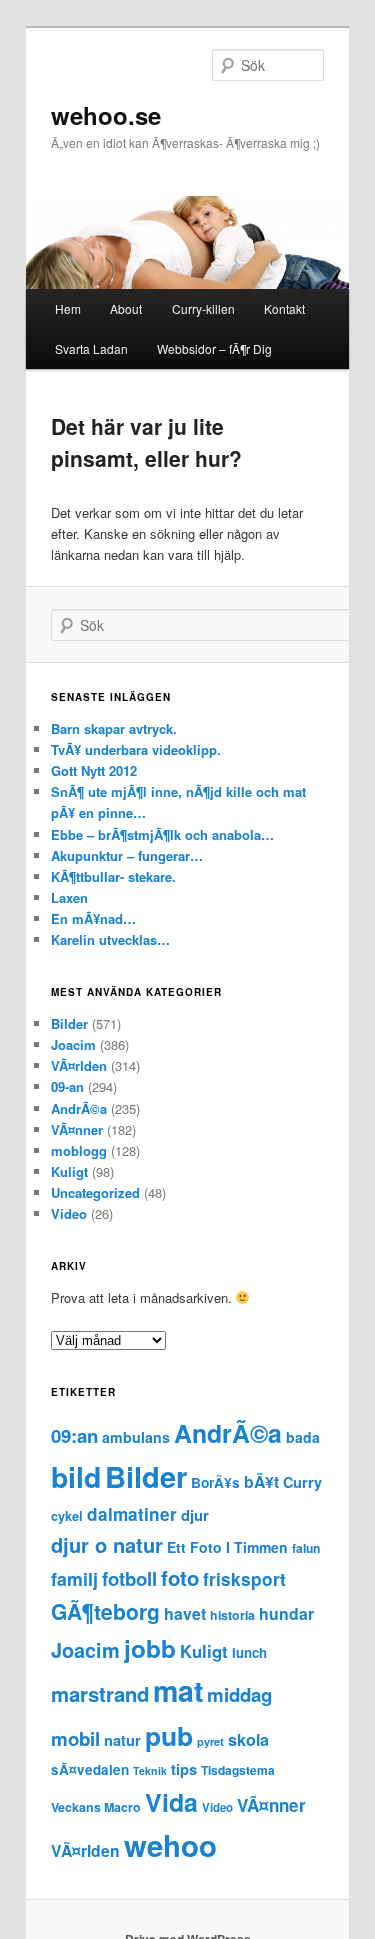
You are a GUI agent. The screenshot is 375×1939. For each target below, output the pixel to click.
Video (69, 1213)
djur (195, 1515)
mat (178, 1690)
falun (306, 1548)
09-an (67, 1086)
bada (303, 1437)
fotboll (129, 1578)
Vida (171, 1802)
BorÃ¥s (215, 1482)
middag (239, 1694)
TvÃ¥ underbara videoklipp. (136, 749)
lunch (249, 1652)
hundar (286, 1613)
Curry (302, 1482)
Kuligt (69, 1171)
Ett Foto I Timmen (227, 1547)
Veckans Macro (96, 1807)
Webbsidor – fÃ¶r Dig (214, 348)
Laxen (69, 897)
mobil (75, 1738)
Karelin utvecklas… (110, 939)
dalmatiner (132, 1514)
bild (76, 1476)
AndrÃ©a (79, 1108)
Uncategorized (95, 1192)
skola (248, 1739)
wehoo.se (106, 115)
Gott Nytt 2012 (94, 770)
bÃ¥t (261, 1481)
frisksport (244, 1579)
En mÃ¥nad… (93, 918)
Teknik (150, 1770)
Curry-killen (203, 308)
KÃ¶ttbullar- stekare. (113, 876)
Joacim (73, 1044)
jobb (150, 1648)
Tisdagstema (238, 1770)
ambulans (136, 1437)
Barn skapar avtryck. (114, 728)
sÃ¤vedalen (90, 1769)
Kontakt (284, 308)
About (126, 308)
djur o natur (107, 1544)
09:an (74, 1435)
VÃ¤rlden (79, 1065)
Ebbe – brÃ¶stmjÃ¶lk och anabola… (162, 834)
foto (180, 1577)
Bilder (69, 1023)
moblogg (79, 1150)
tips (184, 1769)
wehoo (170, 1845)
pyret (210, 1741)
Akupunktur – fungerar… (127, 855)
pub (169, 1735)
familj (74, 1578)
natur (122, 1740)
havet (185, 1613)
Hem (68, 308)
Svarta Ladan (91, 348)
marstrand (100, 1693)
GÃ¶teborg (105, 1611)
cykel (67, 1516)
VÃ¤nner (77, 1129)
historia (232, 1615)
